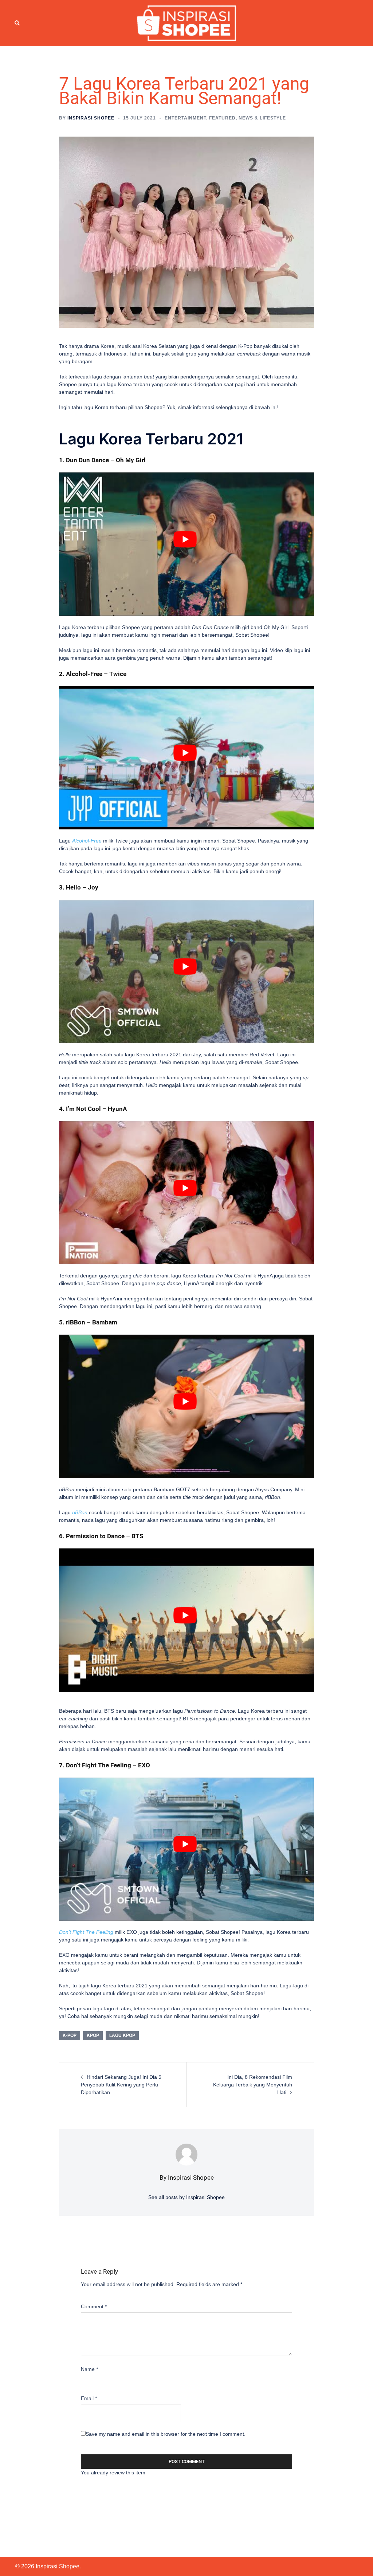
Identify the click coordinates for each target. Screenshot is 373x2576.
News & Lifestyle (262, 118)
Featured (222, 118)
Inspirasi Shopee (91, 118)
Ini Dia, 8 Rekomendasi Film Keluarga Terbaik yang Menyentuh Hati (253, 2085)
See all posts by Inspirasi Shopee (186, 2197)
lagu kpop (122, 2035)
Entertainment (185, 118)
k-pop (70, 2035)
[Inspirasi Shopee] (187, 23)
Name (89, 2369)
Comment (94, 2306)
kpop (93, 2035)
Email (89, 2398)
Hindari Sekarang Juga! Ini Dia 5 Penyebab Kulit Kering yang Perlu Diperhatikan (121, 2085)
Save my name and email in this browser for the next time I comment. (166, 2434)
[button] (17, 23)
